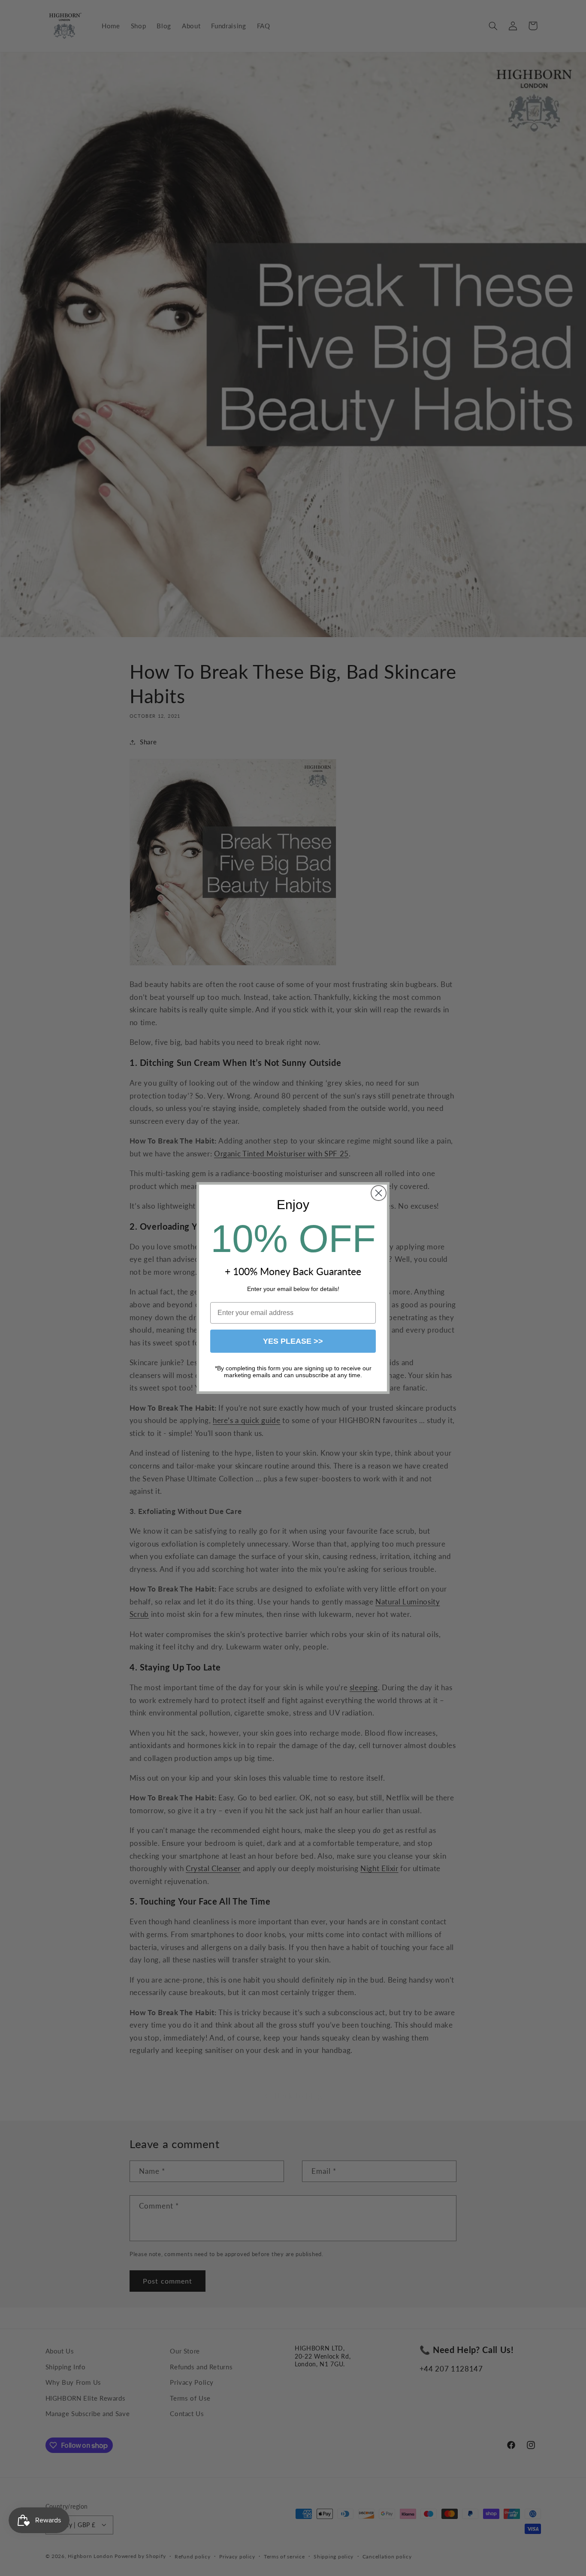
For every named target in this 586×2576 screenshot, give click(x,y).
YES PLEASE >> (293, 1341)
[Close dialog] (379, 1193)
